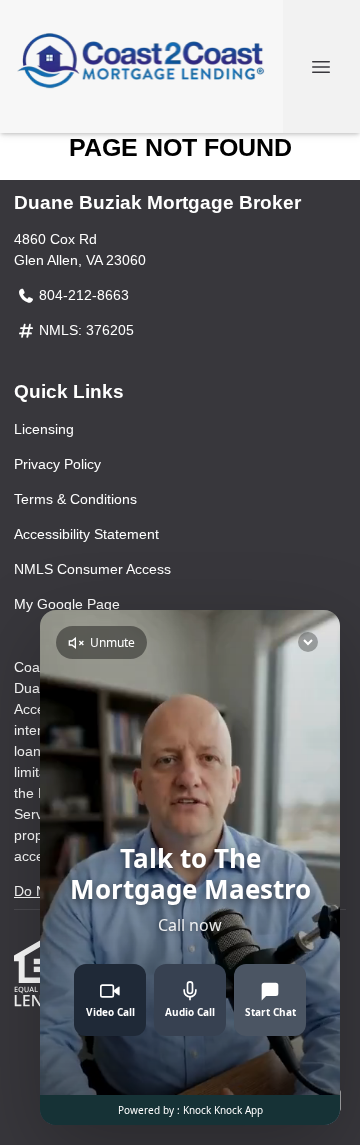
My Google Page (67, 604)
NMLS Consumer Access (92, 569)
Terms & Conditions (75, 499)
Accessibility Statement (86, 534)
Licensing (44, 429)
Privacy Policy (57, 464)
